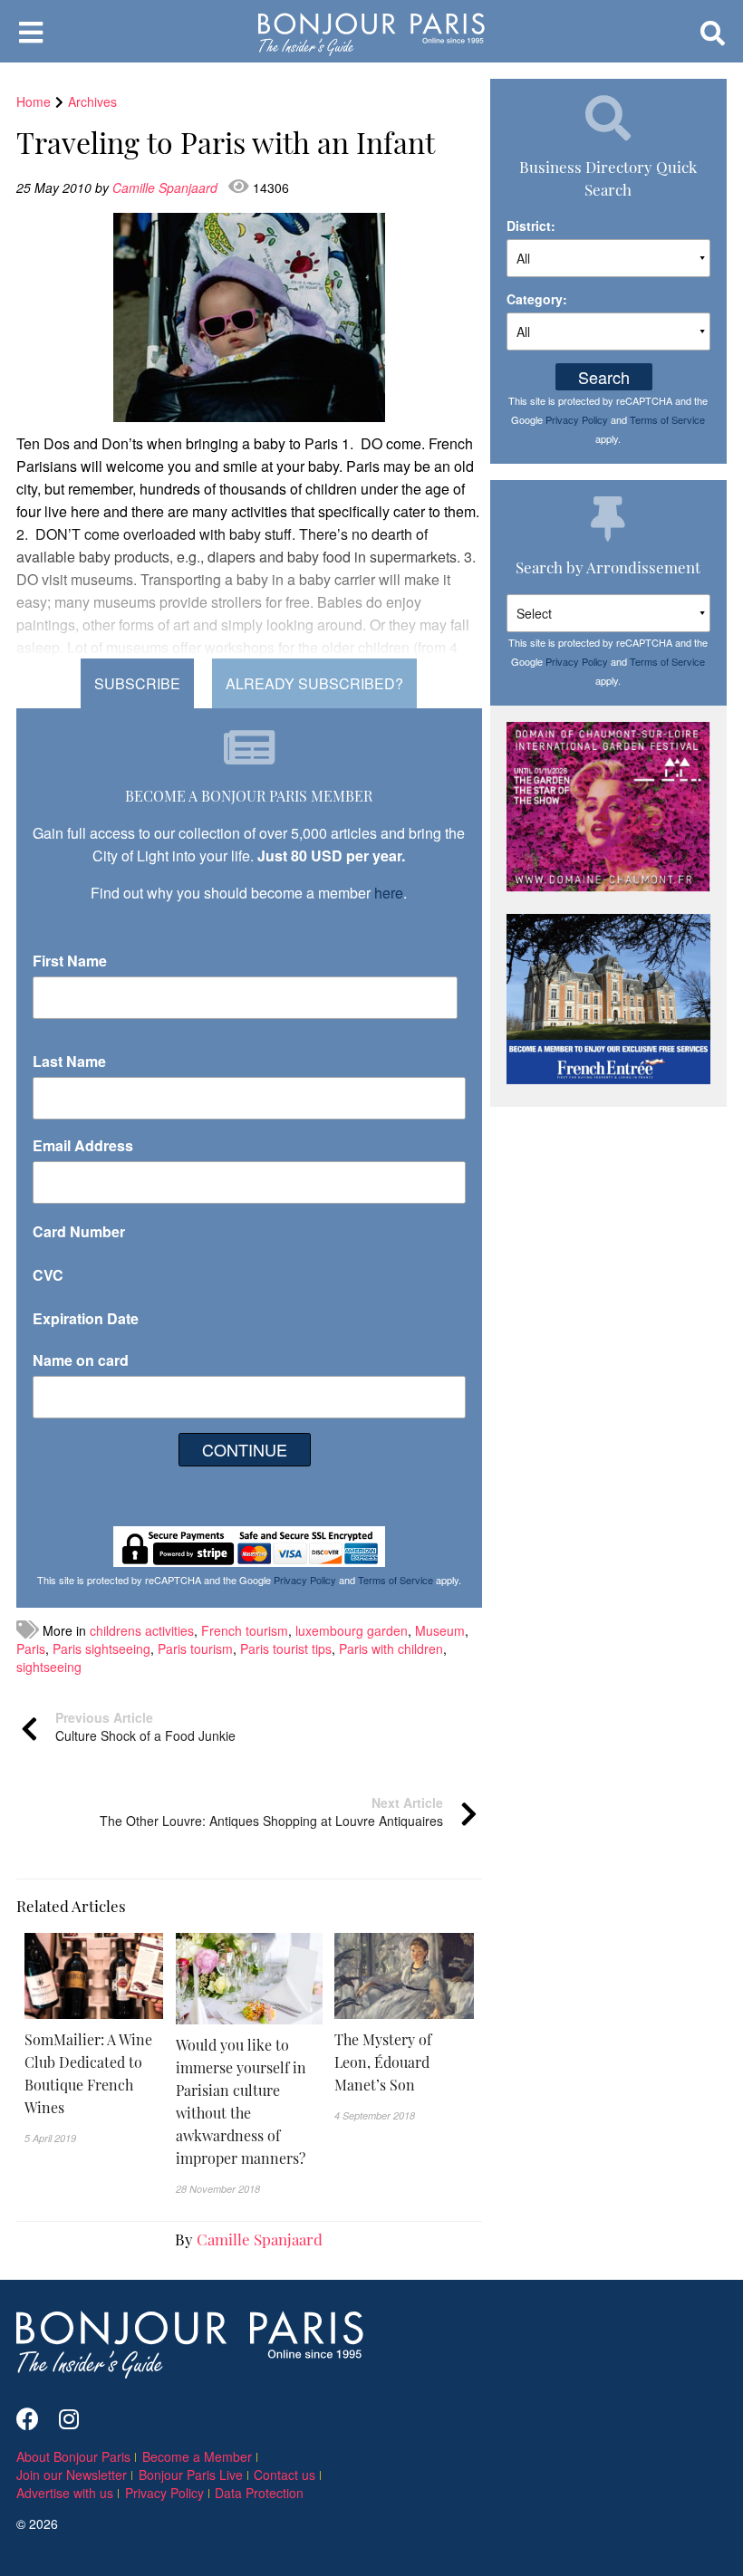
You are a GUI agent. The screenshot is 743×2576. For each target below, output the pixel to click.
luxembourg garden (352, 1630)
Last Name (69, 1061)
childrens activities (142, 1630)
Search (604, 377)
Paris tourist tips (286, 1648)
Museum (440, 1630)
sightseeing (49, 1667)
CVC (48, 1275)
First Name (70, 961)
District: (531, 226)
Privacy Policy (305, 1580)
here (389, 893)
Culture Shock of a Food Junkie (145, 1726)
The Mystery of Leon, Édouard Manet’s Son (383, 2062)
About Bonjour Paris (73, 2456)
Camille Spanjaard (167, 187)
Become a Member (197, 2456)
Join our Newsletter (72, 2475)
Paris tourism (195, 1648)
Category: (537, 299)
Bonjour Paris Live (191, 2475)
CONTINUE (245, 1449)
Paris (31, 1648)
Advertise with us (65, 2493)
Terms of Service (396, 1580)
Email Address (83, 1145)
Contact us (285, 2475)
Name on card (81, 1360)
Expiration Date (86, 1318)
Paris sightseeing (101, 1648)
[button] (94, 2073)
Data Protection (259, 2493)
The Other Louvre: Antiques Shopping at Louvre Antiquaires (271, 1812)
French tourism (245, 1630)
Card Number (79, 1231)
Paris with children (391, 1648)
